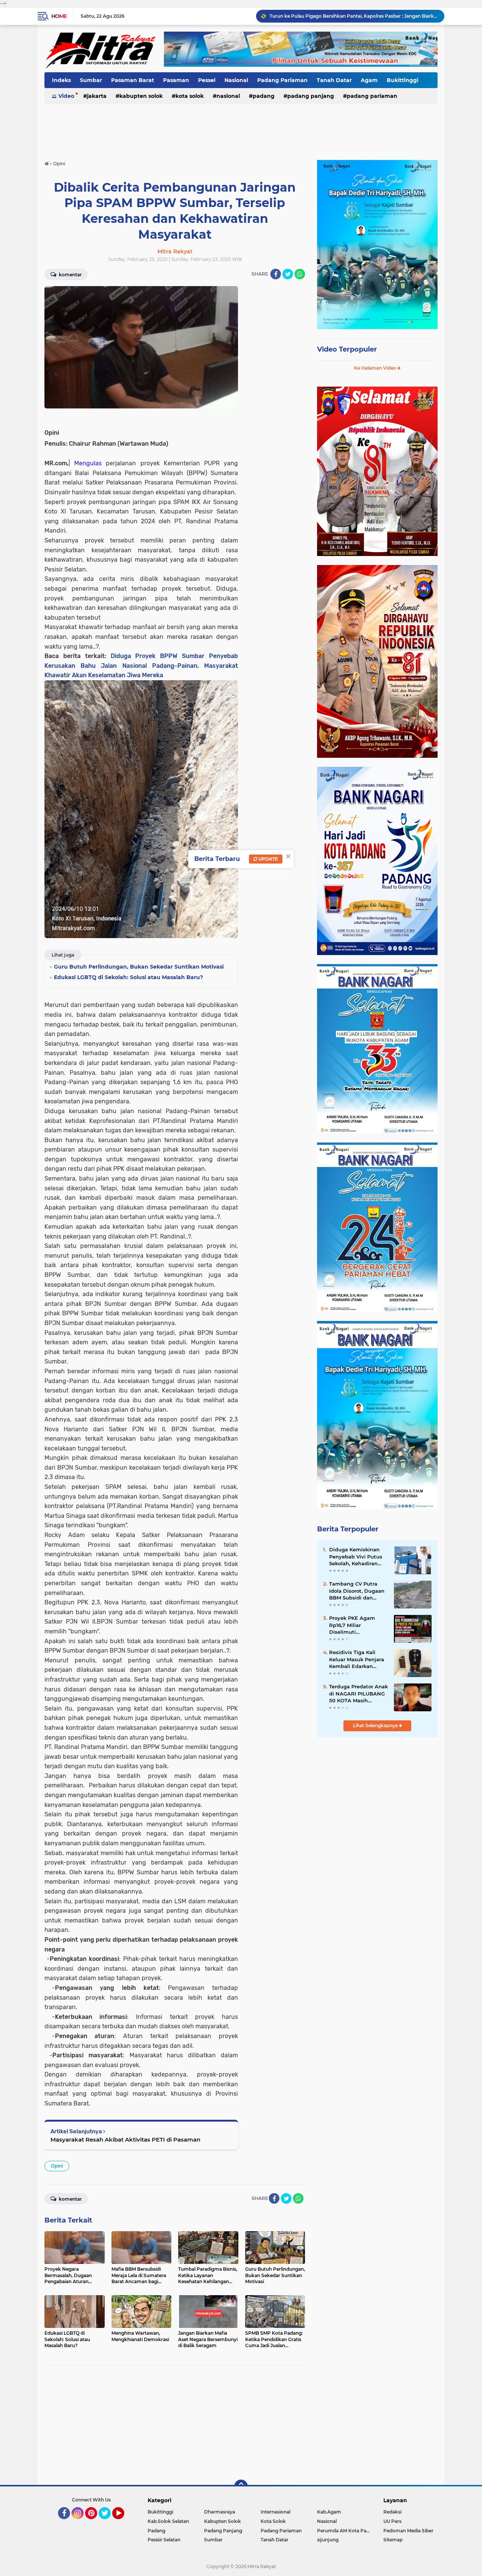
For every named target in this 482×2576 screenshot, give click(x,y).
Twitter (108, 2523)
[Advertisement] (241, 128)
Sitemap (393, 2540)
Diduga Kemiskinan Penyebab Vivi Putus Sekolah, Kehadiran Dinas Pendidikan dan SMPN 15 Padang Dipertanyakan (357, 1557)
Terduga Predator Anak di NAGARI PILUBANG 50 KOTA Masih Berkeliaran (358, 1694)
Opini (57, 2166)
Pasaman (176, 80)
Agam (369, 80)
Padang (264, 96)
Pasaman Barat (133, 80)
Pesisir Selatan (164, 2540)
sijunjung (328, 2540)
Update (268, 859)
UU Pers (392, 2521)
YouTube (123, 2523)
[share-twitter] (288, 274)
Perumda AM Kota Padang (345, 2531)
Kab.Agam (329, 2512)
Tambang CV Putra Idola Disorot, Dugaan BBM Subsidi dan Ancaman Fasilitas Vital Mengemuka (357, 1591)
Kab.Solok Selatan (168, 2521)
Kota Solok (190, 96)
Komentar (70, 275)
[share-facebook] (276, 274)
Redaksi (392, 2512)
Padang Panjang (311, 96)
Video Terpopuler (347, 349)
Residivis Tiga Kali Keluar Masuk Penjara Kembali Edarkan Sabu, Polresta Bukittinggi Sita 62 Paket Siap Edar (357, 1659)
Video (66, 96)
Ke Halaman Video (376, 368)
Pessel (207, 80)
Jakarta (97, 96)
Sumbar (91, 80)
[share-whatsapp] (300, 274)
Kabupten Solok (141, 96)
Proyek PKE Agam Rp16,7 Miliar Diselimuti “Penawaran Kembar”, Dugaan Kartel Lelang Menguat (357, 1625)
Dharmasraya (220, 2512)
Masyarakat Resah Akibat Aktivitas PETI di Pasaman (125, 2140)
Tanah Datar (334, 80)
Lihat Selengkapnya (376, 1725)
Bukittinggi (403, 80)
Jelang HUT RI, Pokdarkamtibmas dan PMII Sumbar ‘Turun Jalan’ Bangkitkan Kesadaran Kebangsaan (354, 16)
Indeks (61, 80)
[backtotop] (241, 2486)
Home (59, 16)
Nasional (236, 80)
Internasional (275, 2512)
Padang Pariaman (282, 80)
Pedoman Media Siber (408, 2531)
